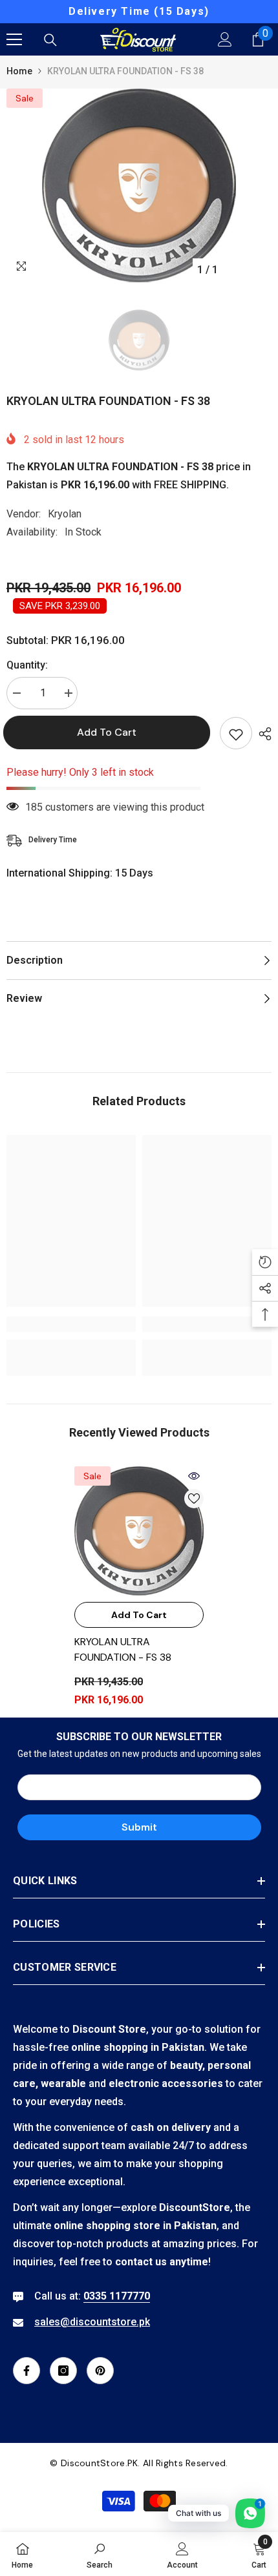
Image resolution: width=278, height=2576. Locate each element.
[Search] (50, 40)
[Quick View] (194, 1476)
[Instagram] (63, 2371)
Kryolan (65, 514)
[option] (139, 12)
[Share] (262, 734)
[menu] (14, 39)
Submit (139, 1827)
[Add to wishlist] (236, 733)
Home (19, 71)
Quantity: (27, 665)
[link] (71, 1324)
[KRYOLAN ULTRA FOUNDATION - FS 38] (139, 1531)
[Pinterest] (100, 2371)
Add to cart (110, 732)
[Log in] (225, 39)
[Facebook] (27, 2371)
